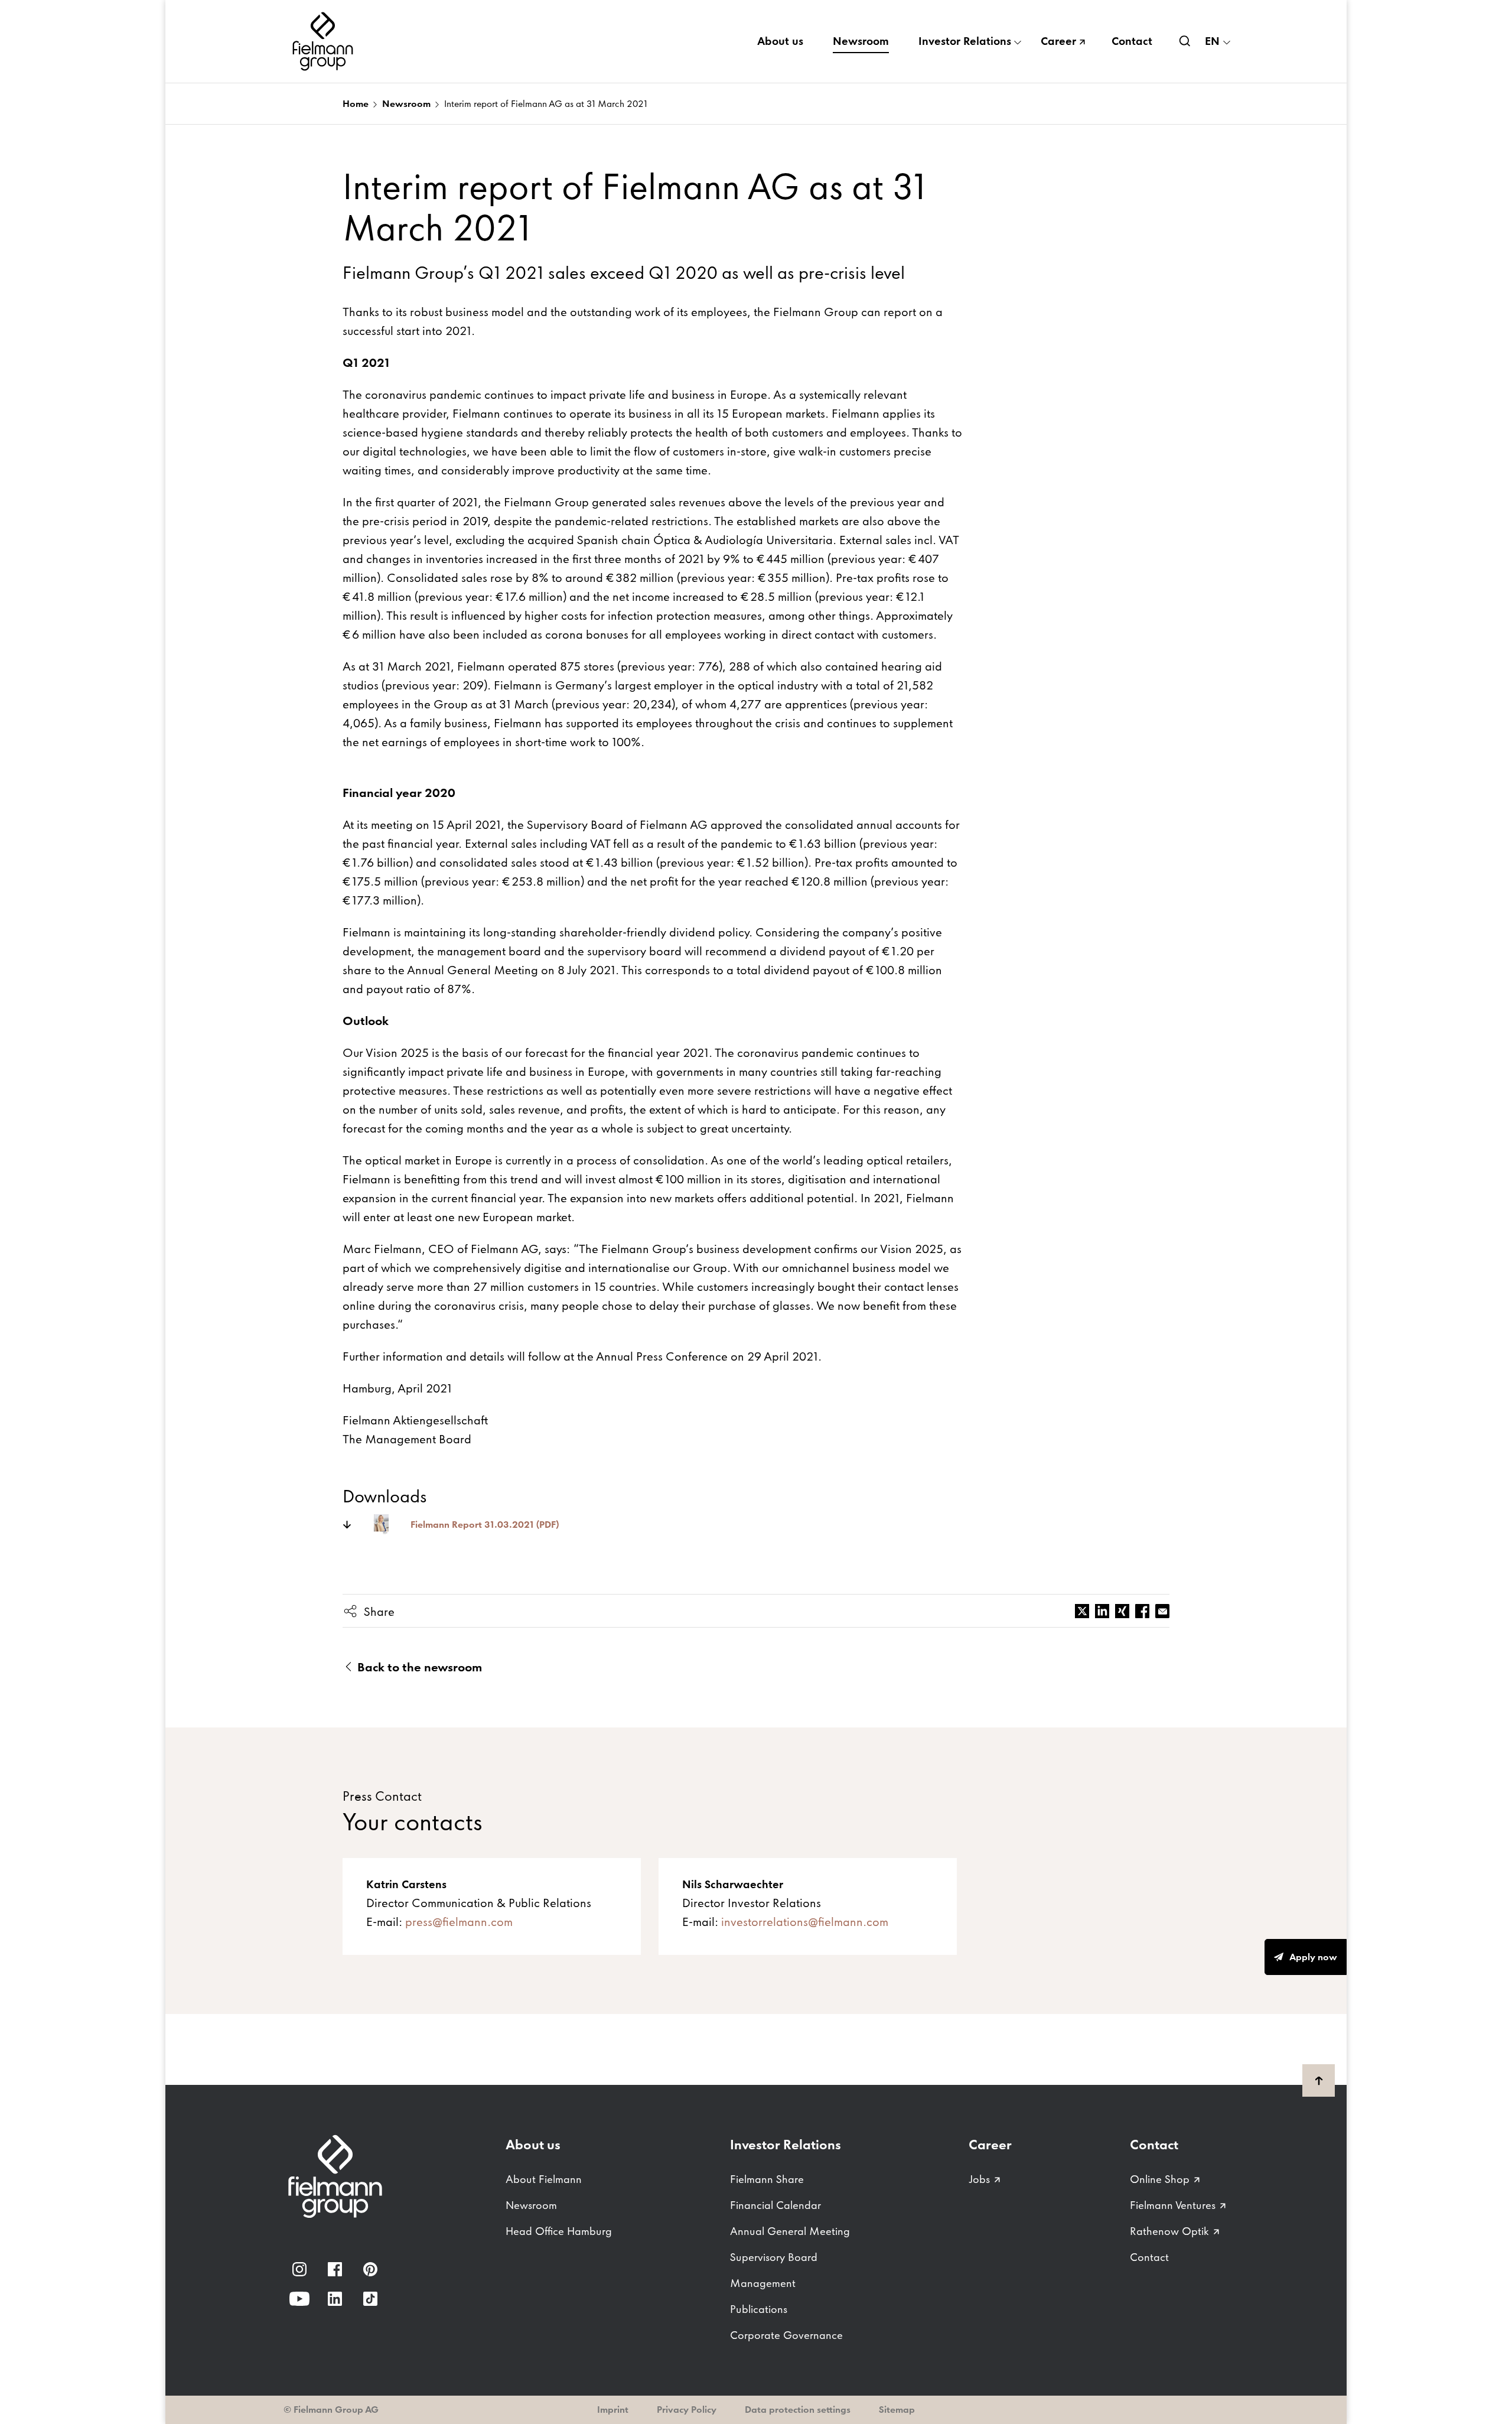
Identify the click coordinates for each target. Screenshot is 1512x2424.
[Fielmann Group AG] (325, 41)
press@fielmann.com (459, 1922)
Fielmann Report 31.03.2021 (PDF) (485, 1525)
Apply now (1313, 1957)
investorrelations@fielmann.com (805, 1922)
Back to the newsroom (418, 1667)
